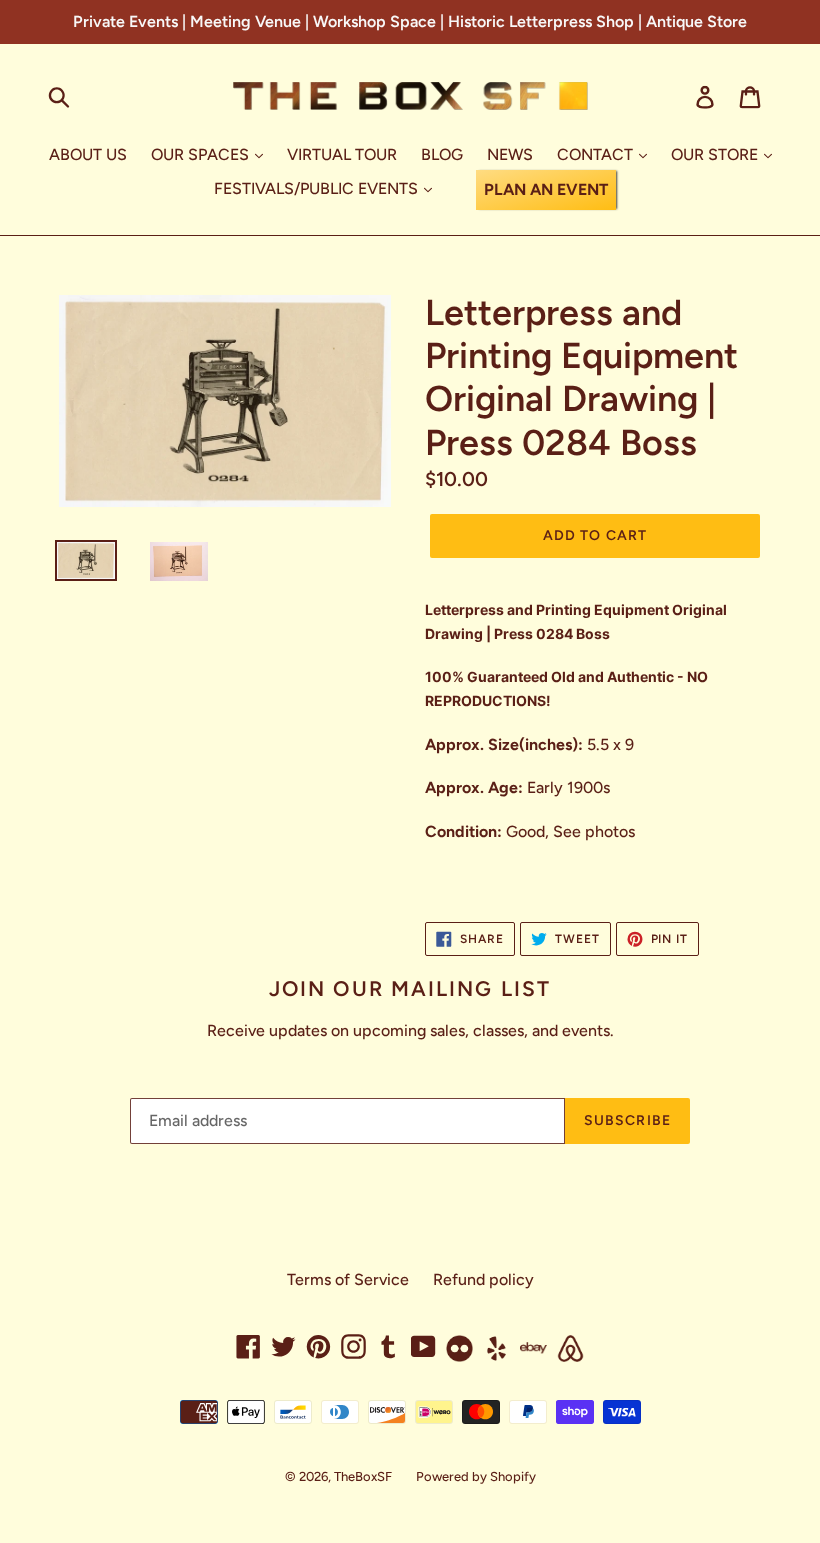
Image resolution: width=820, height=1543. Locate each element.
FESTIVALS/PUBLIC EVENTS (318, 188)
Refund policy (483, 1279)
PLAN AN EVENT (546, 189)
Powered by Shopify (476, 1476)
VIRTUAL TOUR (342, 154)
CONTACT (597, 154)
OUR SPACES (202, 154)
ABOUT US (88, 154)
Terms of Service (348, 1279)
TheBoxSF (363, 1476)
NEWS (510, 154)
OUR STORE (716, 154)
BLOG (442, 154)
